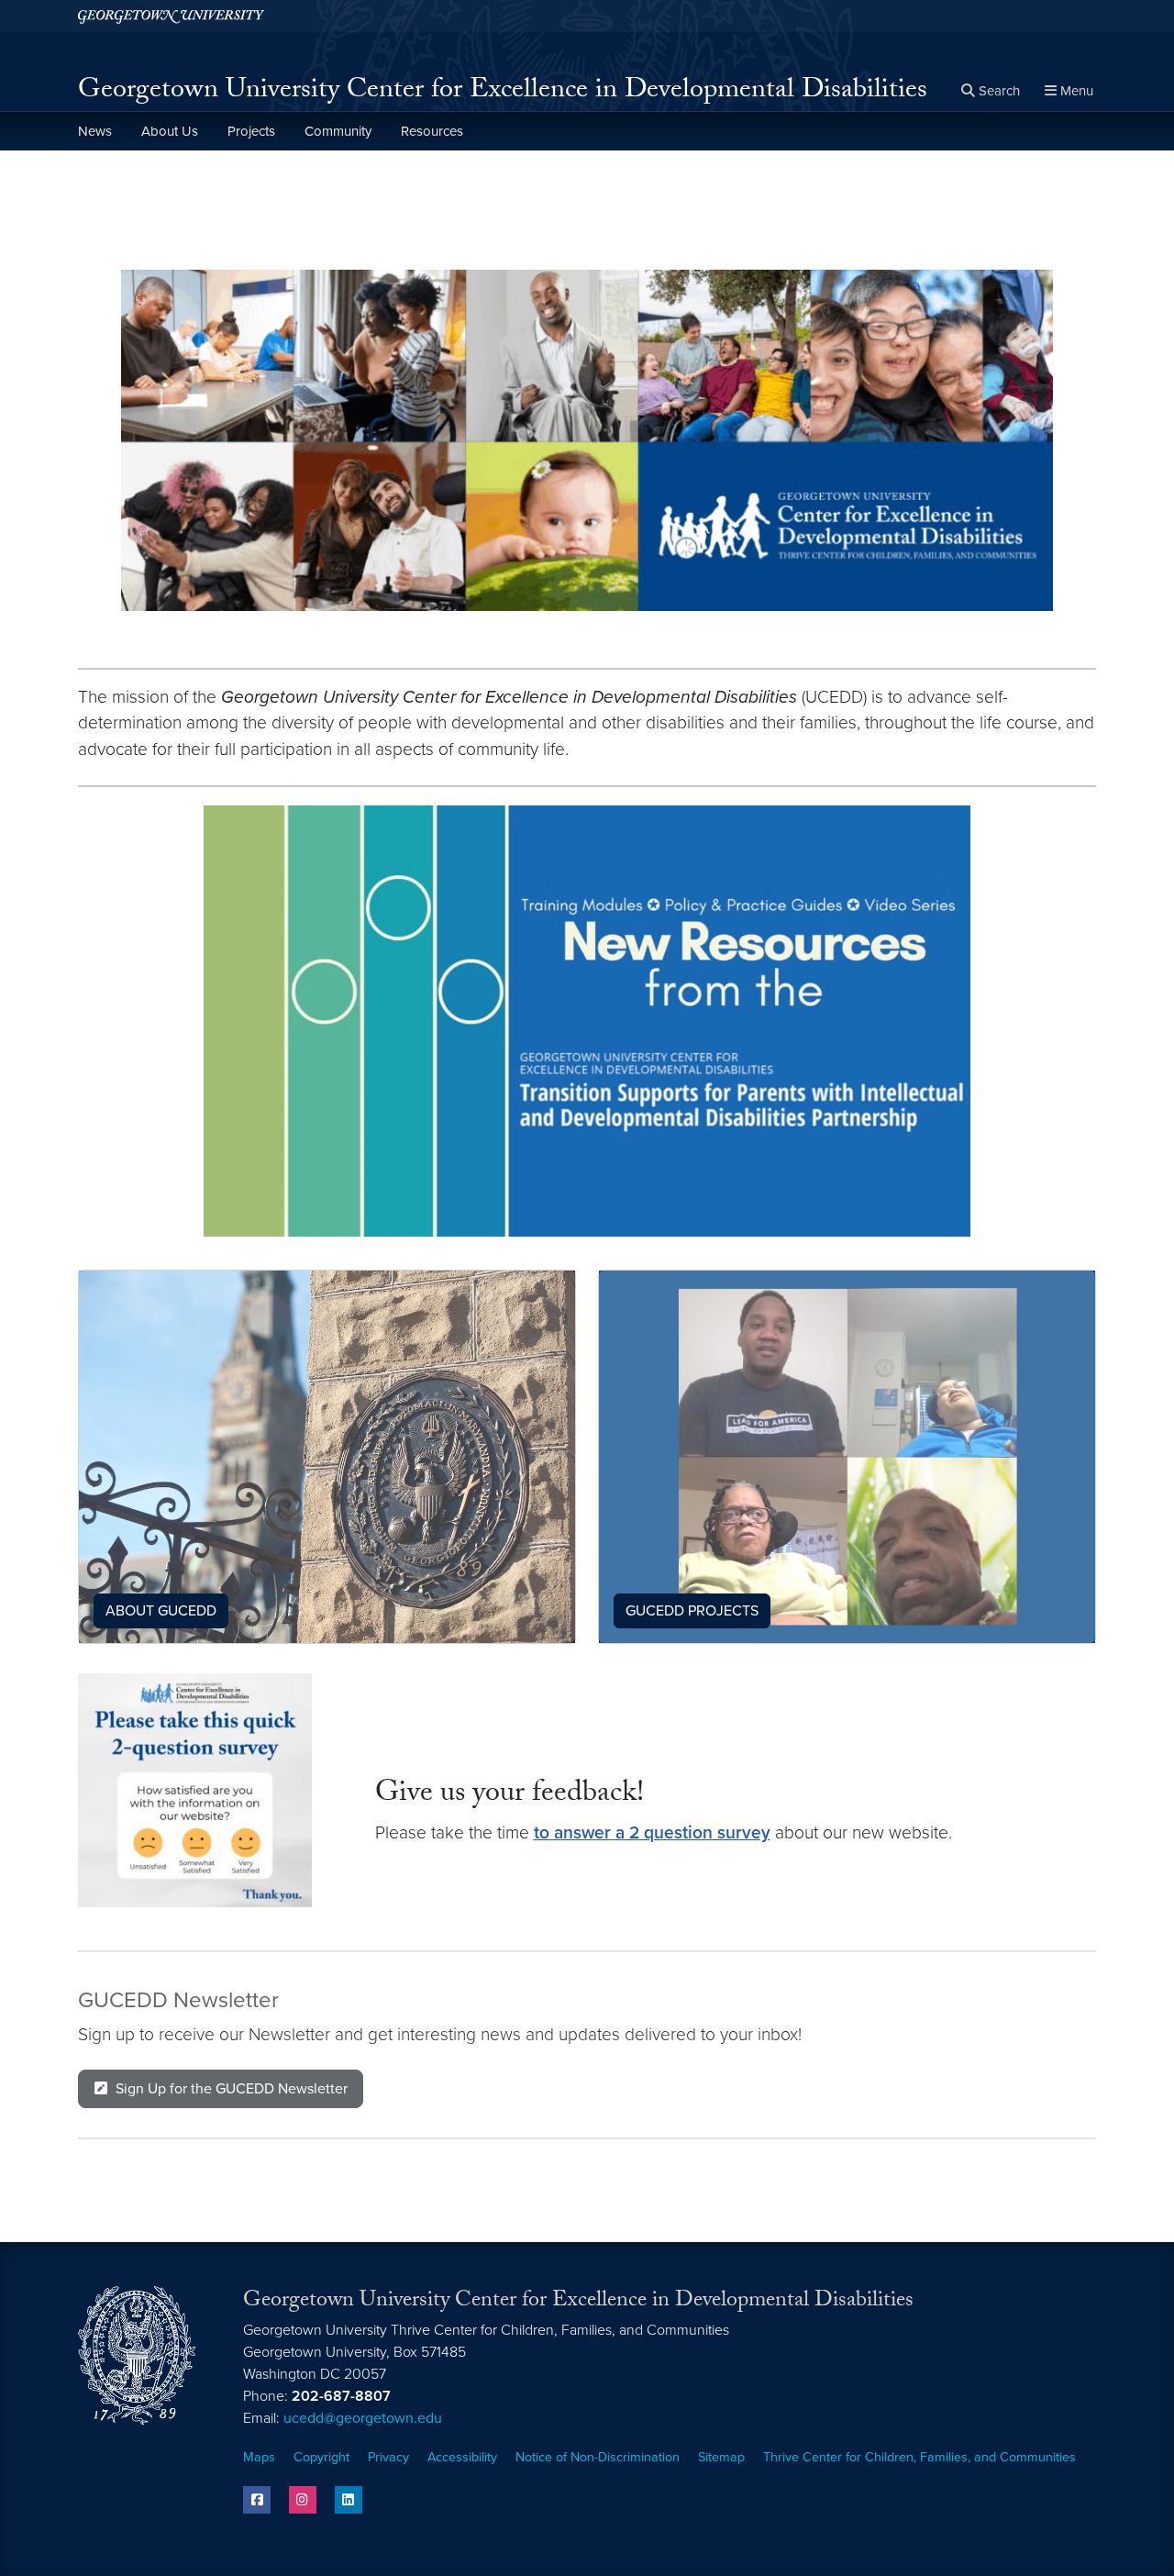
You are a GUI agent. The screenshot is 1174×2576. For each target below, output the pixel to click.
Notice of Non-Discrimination (598, 2457)
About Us (170, 131)
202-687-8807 (341, 2396)
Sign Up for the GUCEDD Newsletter (232, 2089)
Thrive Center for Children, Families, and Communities (919, 2457)
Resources (432, 131)
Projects (251, 131)
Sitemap (721, 2457)
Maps (259, 2457)
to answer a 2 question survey (652, 1832)
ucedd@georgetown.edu (363, 2418)
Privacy (388, 2457)
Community (338, 131)
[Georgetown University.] (171, 16)
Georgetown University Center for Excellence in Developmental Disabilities (503, 92)
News (95, 131)
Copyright (321, 2457)
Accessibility (462, 2457)
